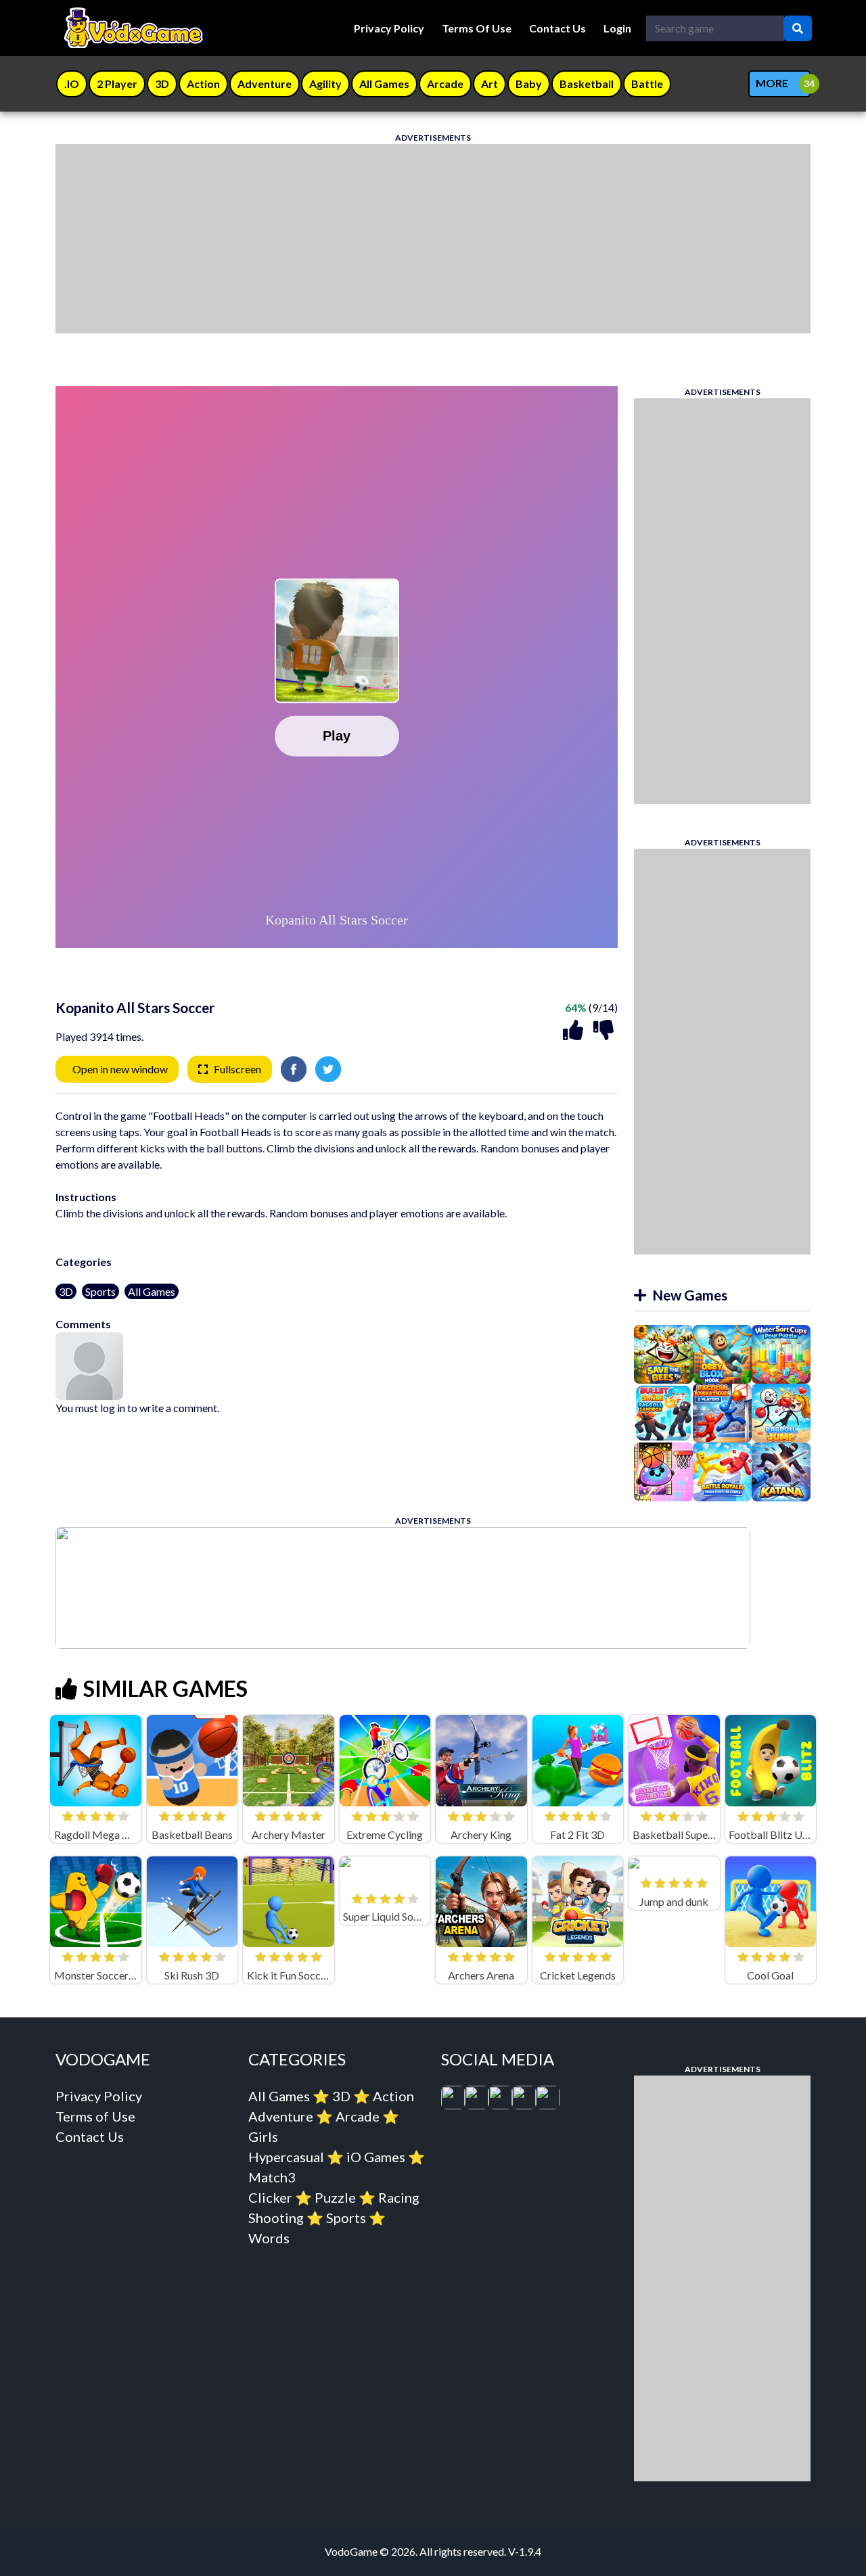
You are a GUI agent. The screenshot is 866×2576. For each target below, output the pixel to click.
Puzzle (335, 2197)
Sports (100, 1291)
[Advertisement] (433, 239)
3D (66, 1291)
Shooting (276, 2218)
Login (617, 28)
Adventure (281, 2116)
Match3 (272, 2177)
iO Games (376, 2157)
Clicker (270, 2197)
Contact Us (557, 28)
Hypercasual (286, 2157)
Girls (263, 2136)
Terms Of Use (477, 28)
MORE (772, 83)
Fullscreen (237, 1069)
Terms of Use (95, 2116)
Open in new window (120, 1069)
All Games (152, 1291)
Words (269, 2238)
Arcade (358, 2116)
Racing (399, 2197)
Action (393, 2096)
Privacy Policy (389, 28)
